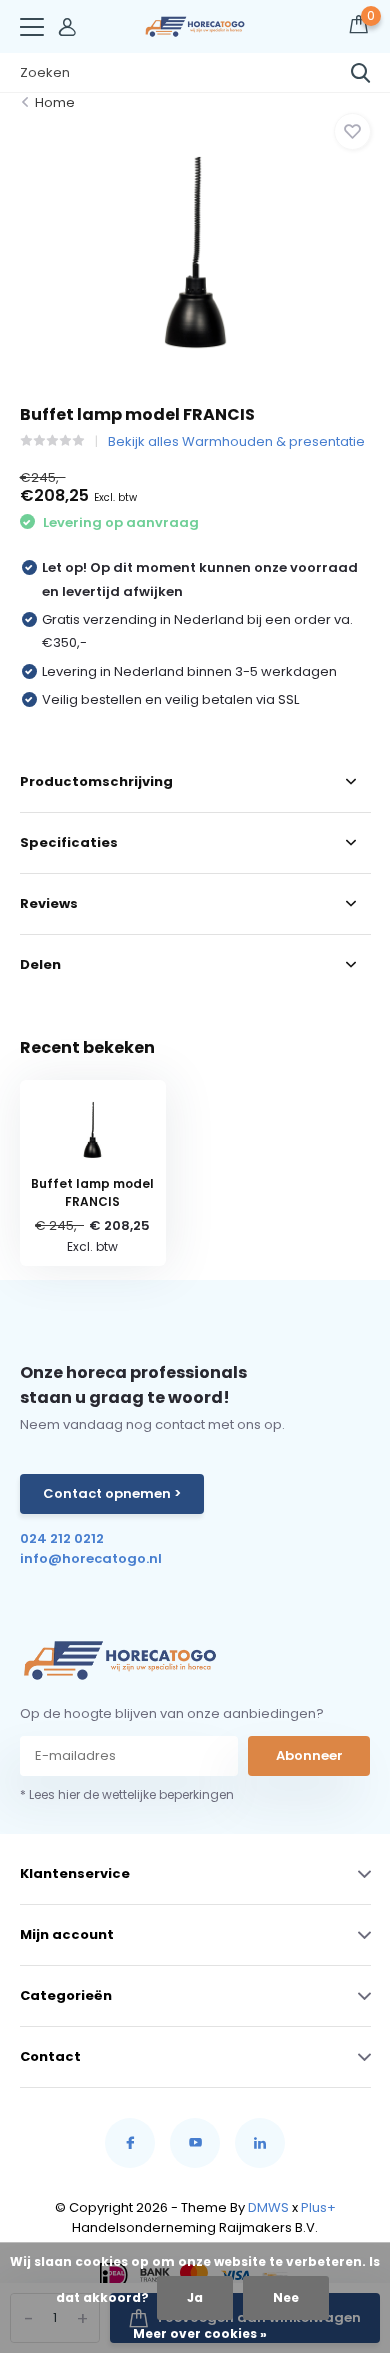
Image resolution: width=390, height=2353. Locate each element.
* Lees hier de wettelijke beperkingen (127, 1794)
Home (55, 102)
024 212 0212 (62, 1538)
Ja (195, 2297)
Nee (286, 2297)
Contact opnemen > (112, 1493)
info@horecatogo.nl (91, 1558)
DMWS (268, 2207)
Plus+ (318, 2207)
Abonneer (309, 1755)
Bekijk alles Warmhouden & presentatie (236, 441)
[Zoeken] (361, 73)
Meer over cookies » (200, 2333)
